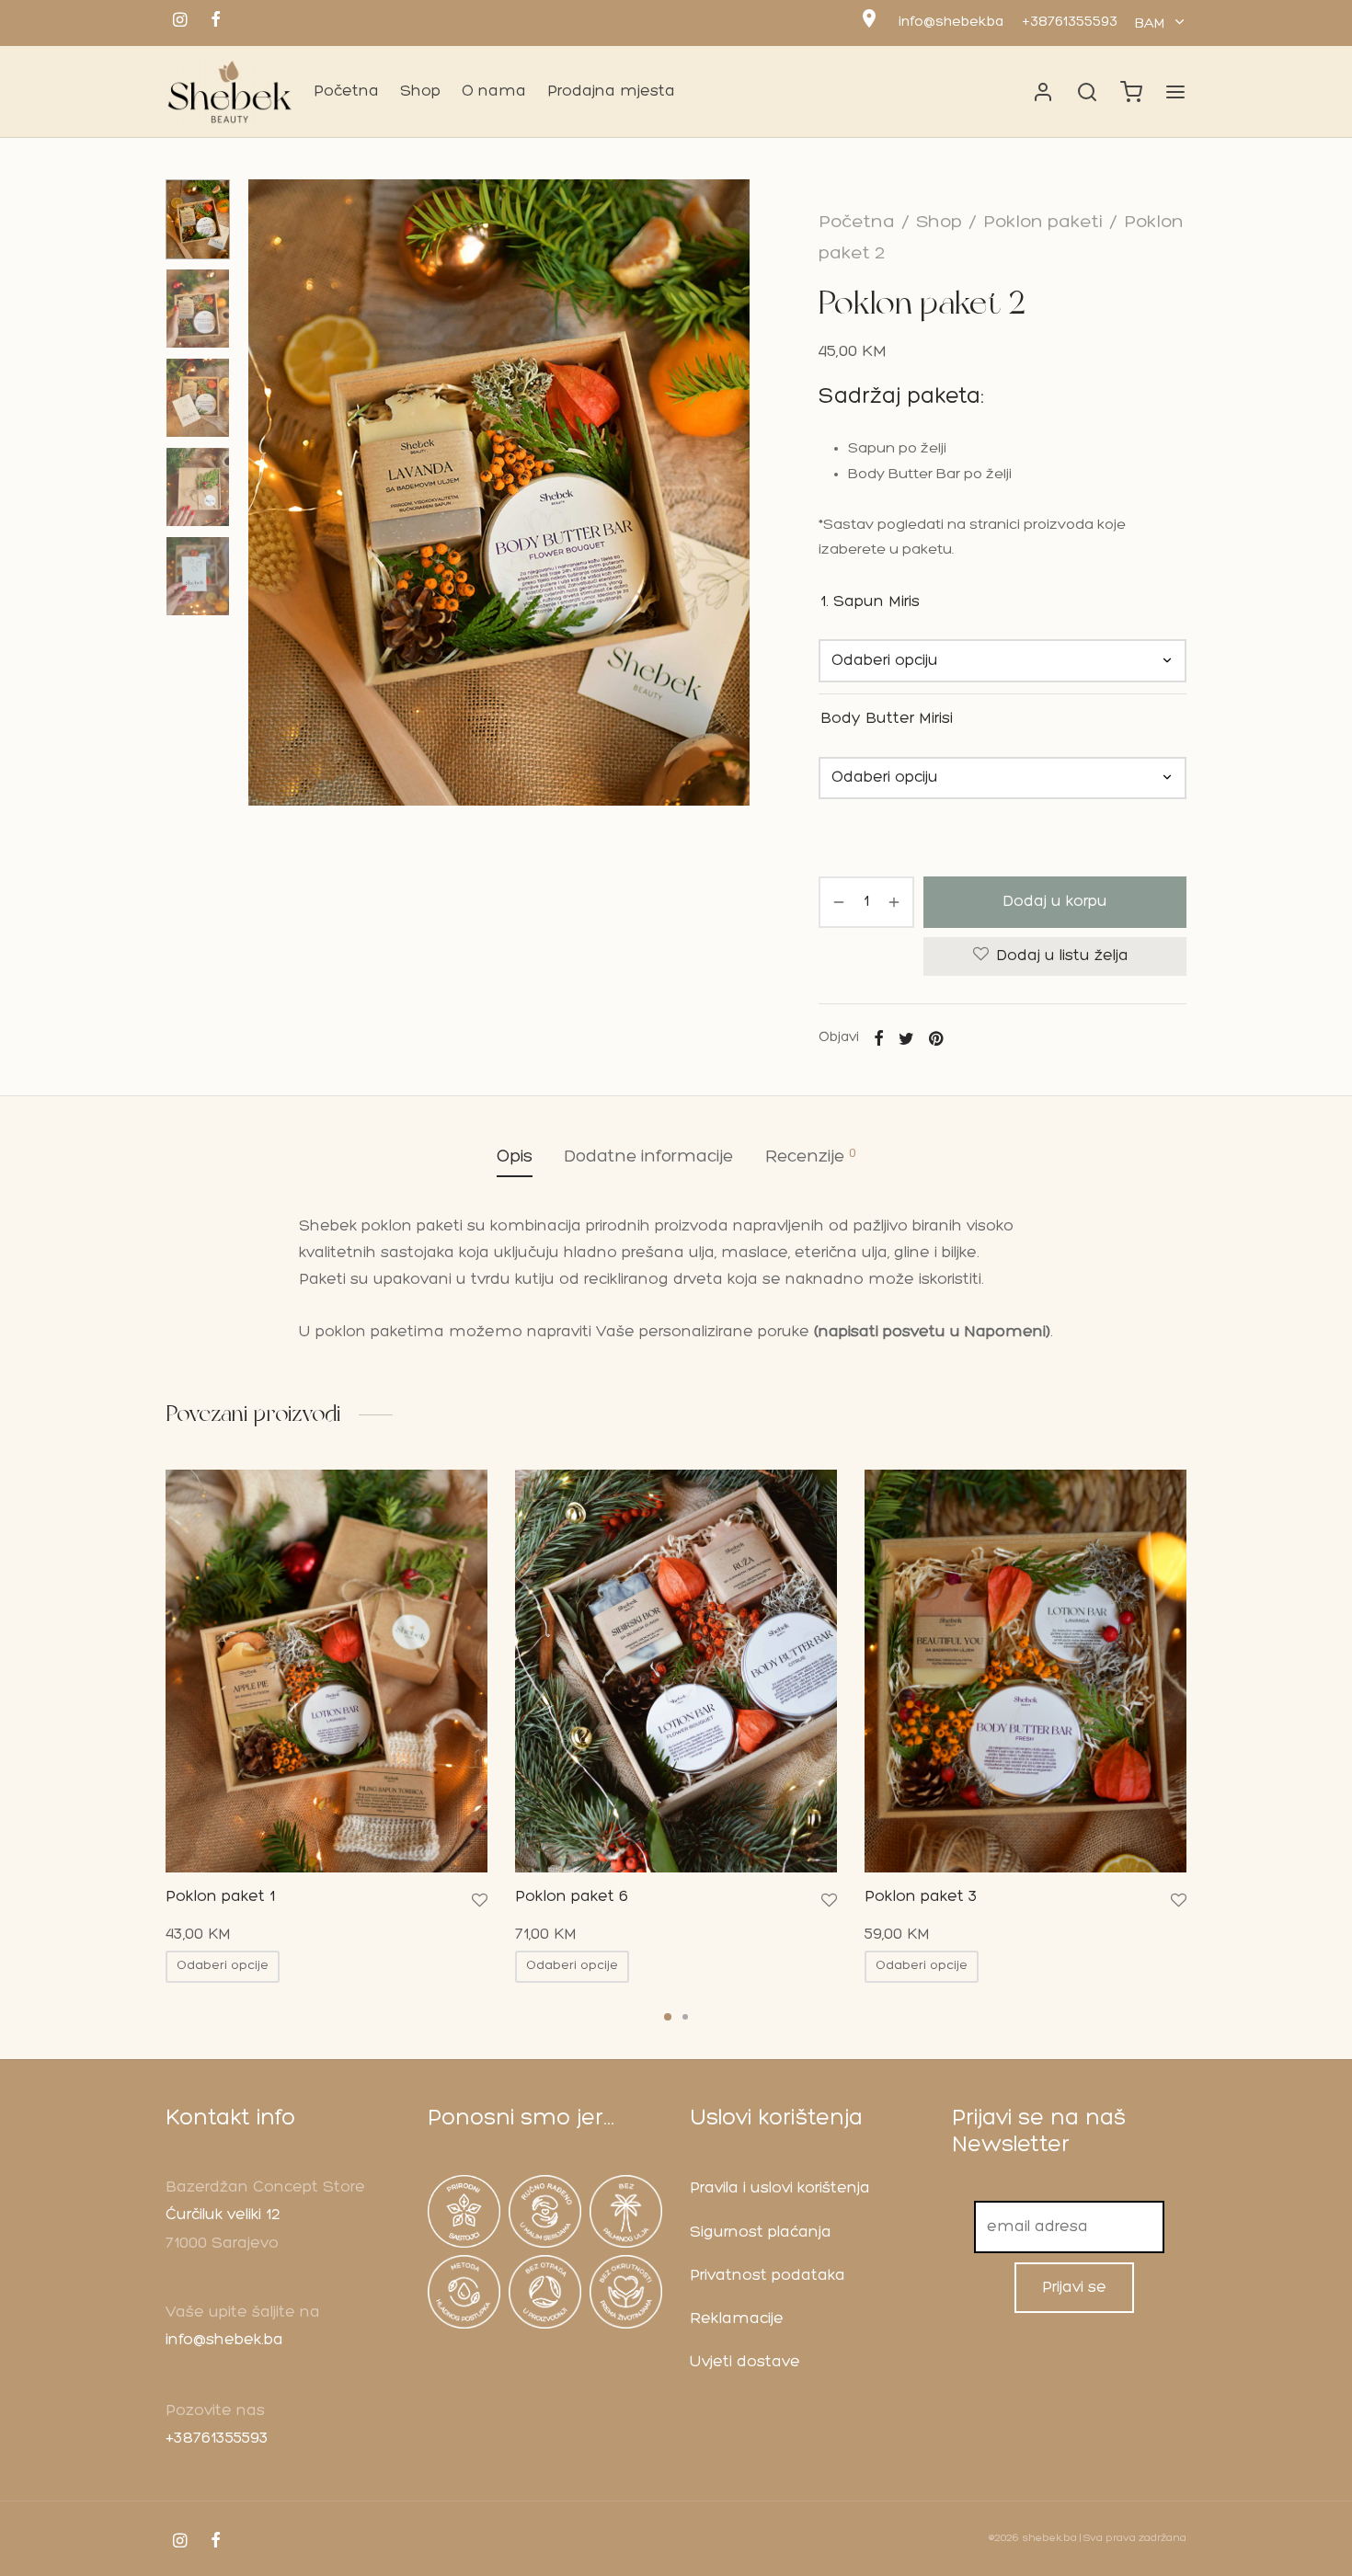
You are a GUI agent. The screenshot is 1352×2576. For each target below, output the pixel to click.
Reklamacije (737, 2319)
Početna (346, 92)
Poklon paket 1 (220, 1897)
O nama (494, 92)
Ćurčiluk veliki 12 (223, 2215)
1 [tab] (668, 2017)
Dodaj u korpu (1055, 902)
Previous (267, 493)
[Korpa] (1131, 92)
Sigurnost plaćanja (761, 2233)
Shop (420, 92)
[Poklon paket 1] (327, 1671)
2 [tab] (685, 2017)
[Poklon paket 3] (1025, 1671)
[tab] (515, 1157)
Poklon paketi (1043, 223)
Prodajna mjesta (611, 92)
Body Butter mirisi (887, 719)
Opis (515, 1157)
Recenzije (811, 1156)
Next (731, 493)
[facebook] (216, 23)
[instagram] (180, 23)
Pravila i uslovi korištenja (780, 2188)
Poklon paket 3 (921, 1897)
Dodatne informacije (649, 1157)
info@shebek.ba (951, 23)
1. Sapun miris (870, 602)
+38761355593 (1070, 23)
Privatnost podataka (768, 2276)
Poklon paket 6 (572, 1897)
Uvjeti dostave (745, 2362)
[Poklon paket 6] (676, 1671)
